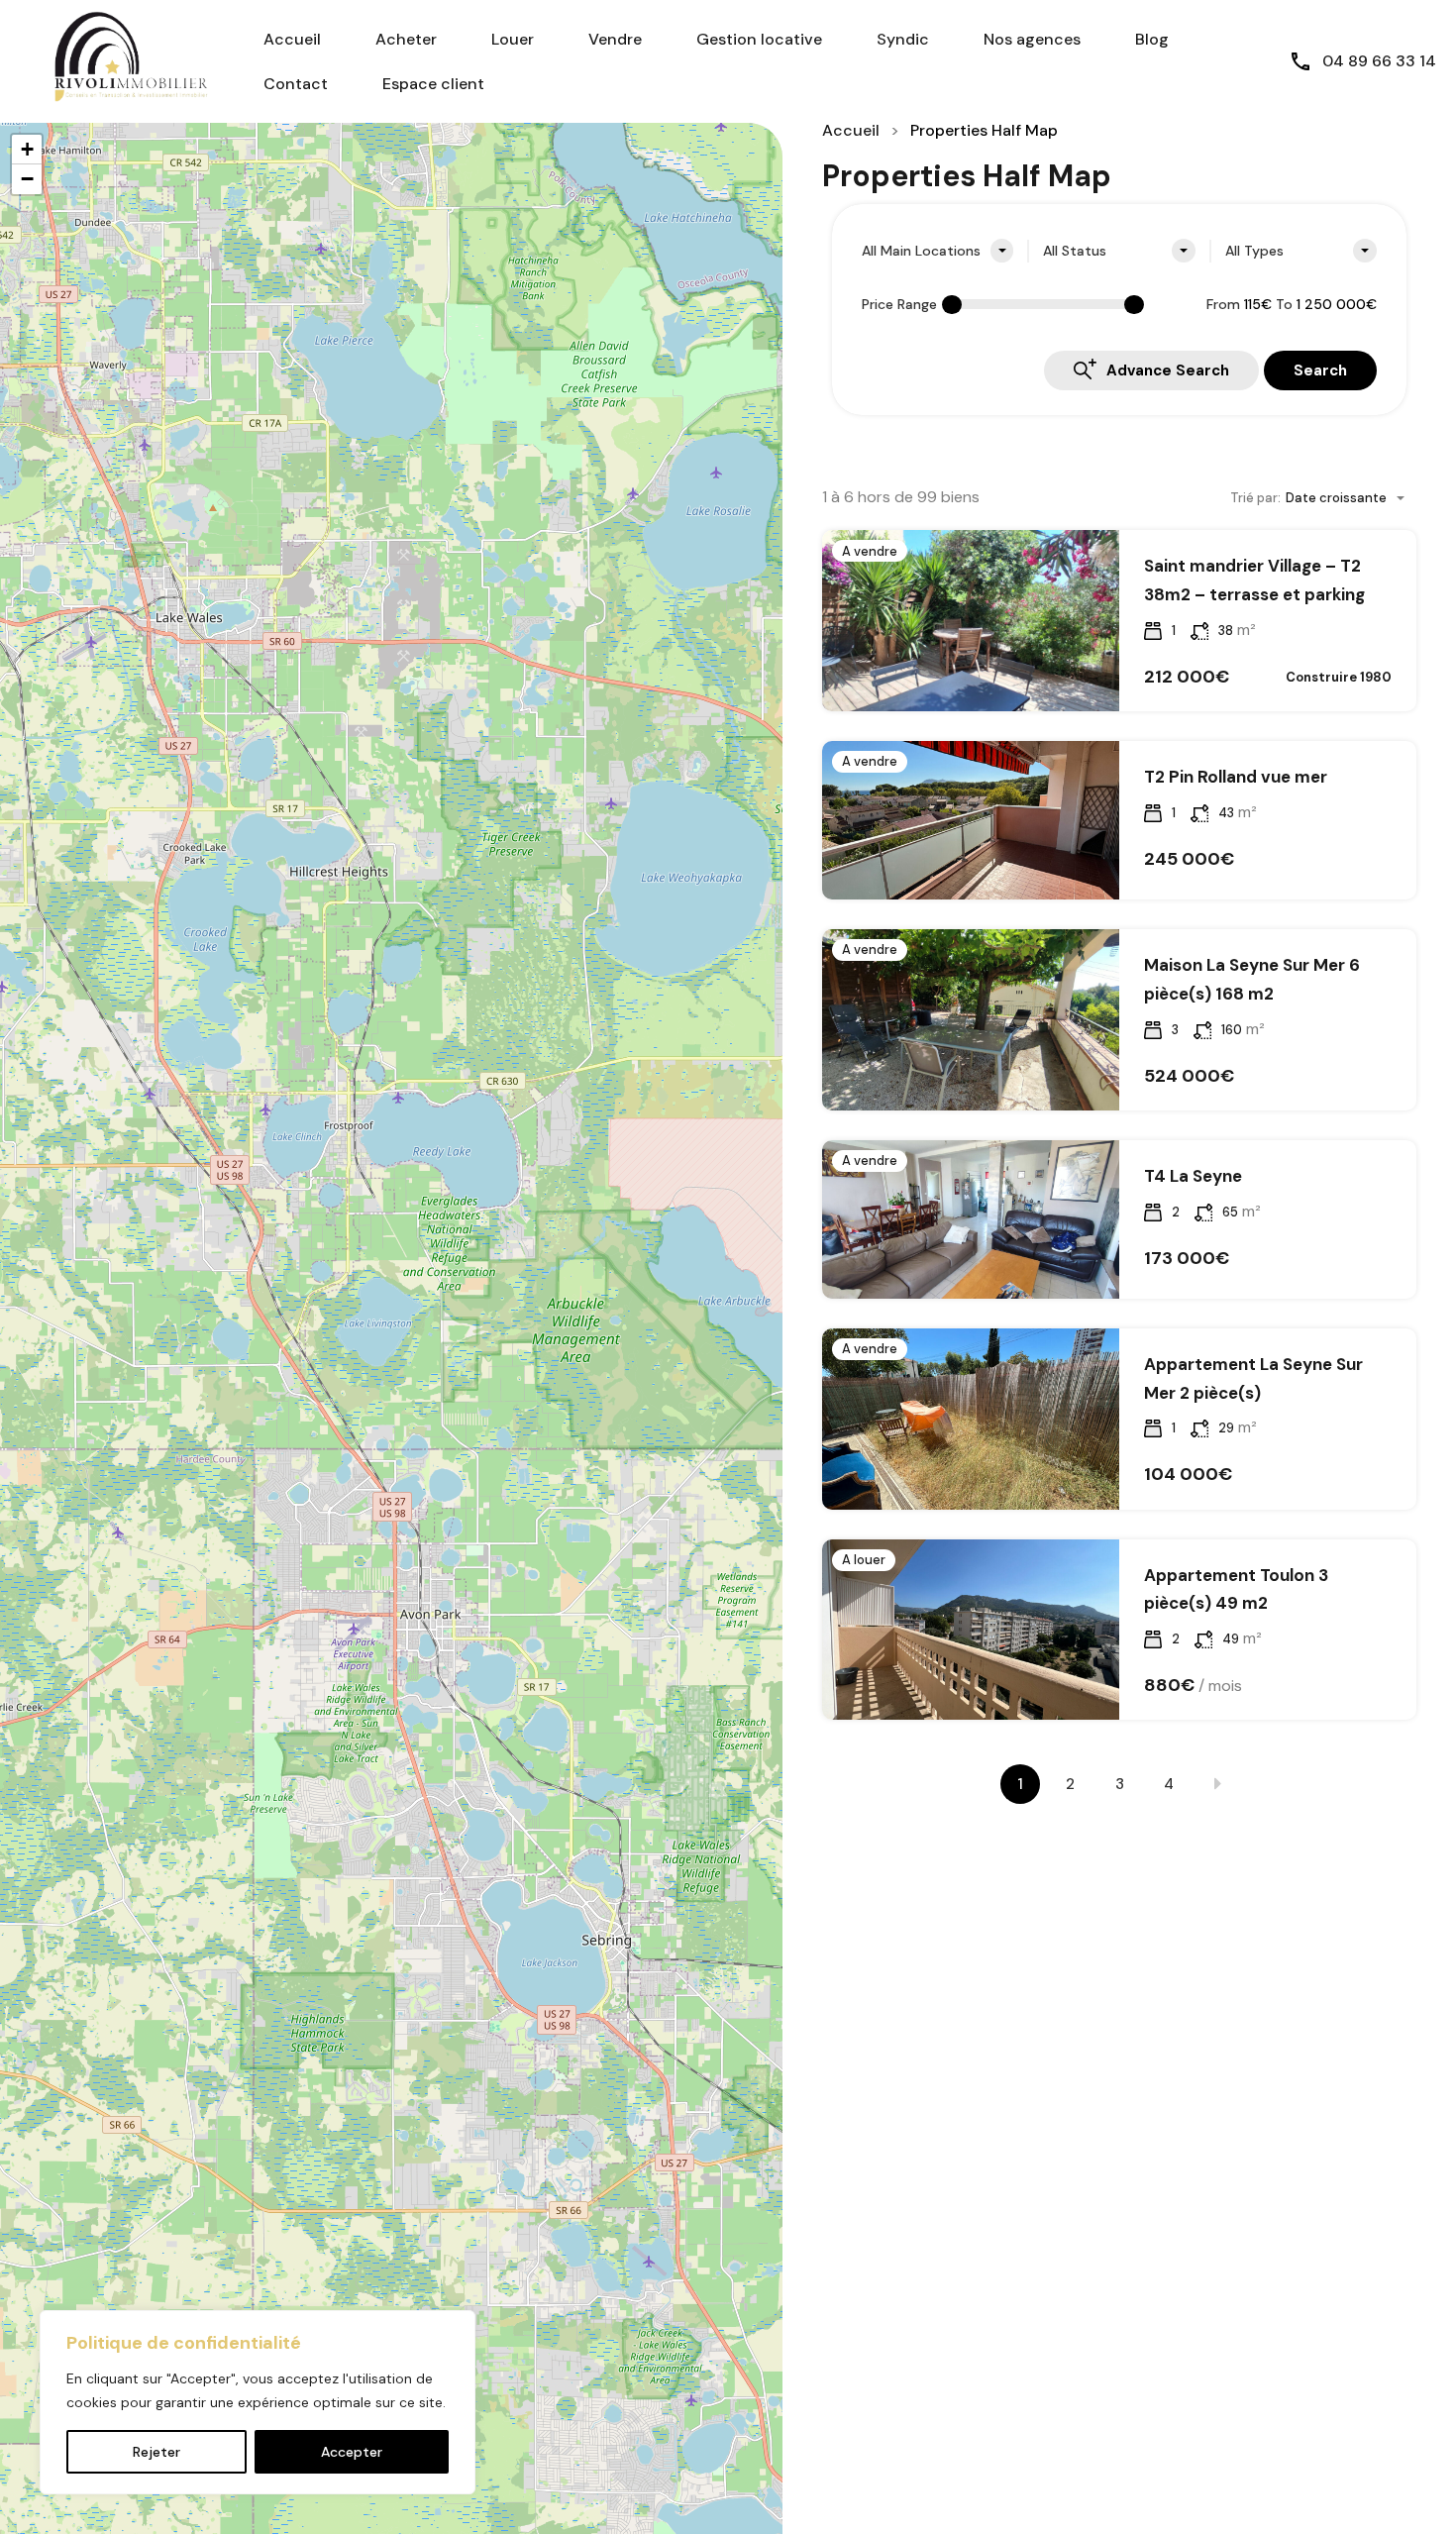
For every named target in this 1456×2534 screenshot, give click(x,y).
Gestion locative (759, 39)
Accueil (292, 39)
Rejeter (156, 2452)
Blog (1152, 39)
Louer (513, 39)
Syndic (903, 39)
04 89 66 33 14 (1379, 61)
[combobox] (937, 251)
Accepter (352, 2452)
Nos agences (1032, 39)
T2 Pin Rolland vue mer (1236, 777)
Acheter (406, 39)
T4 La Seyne (1193, 1176)
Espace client (433, 84)
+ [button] (27, 149)
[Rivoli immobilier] (119, 60)
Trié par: (1255, 498)
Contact (296, 84)
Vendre (615, 39)
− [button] (27, 179)
